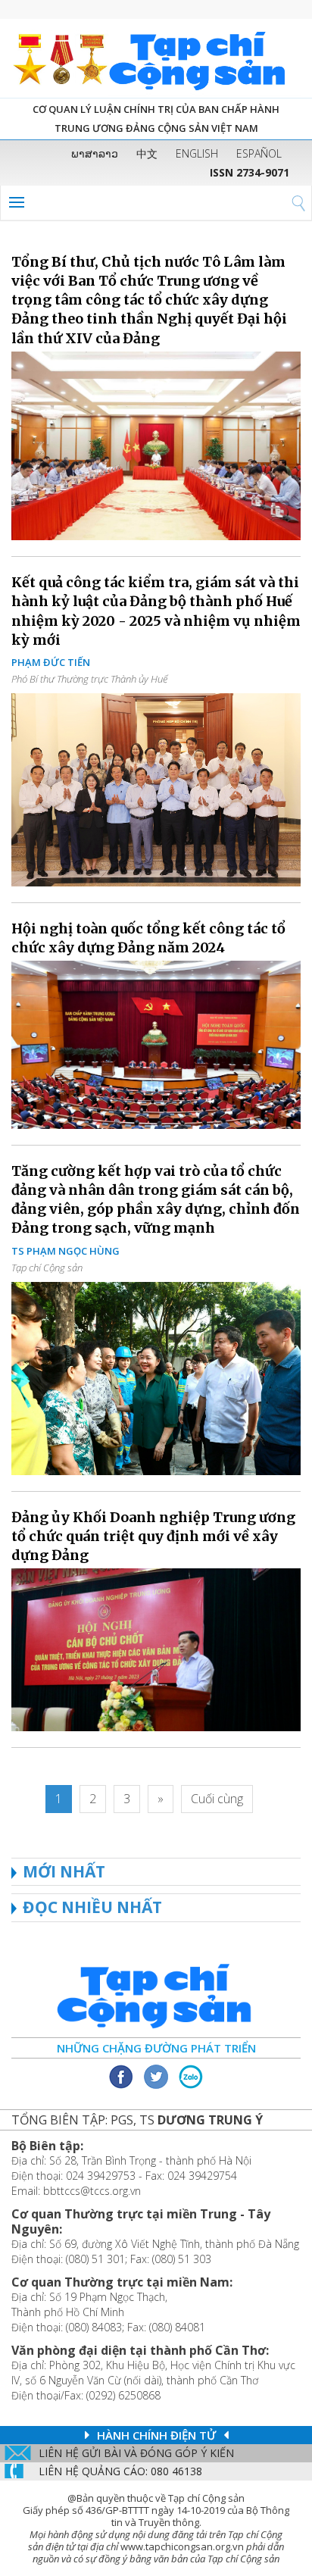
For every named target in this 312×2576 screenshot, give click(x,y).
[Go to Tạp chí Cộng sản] (156, 58)
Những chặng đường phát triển (156, 2048)
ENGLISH (197, 153)
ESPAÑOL (259, 153)
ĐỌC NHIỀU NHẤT (92, 1907)
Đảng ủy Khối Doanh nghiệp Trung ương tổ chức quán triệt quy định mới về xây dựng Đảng (153, 1536)
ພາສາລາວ (95, 153)
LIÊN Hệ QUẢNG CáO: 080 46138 (120, 2471)
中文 (147, 153)
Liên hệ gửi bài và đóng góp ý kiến (136, 2453)
